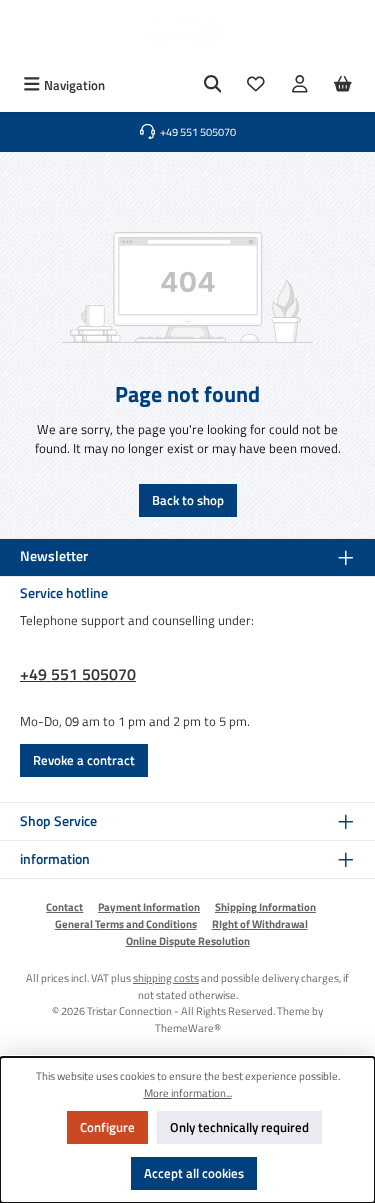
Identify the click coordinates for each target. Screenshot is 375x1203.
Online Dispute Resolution (188, 941)
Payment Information (149, 907)
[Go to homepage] (188, 34)
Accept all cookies (194, 1173)
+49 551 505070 (78, 674)
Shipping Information (265, 907)
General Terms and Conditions (126, 924)
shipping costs (166, 977)
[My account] (300, 85)
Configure (107, 1127)
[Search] (213, 85)
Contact (64, 907)
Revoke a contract (84, 760)
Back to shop (188, 500)
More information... (188, 1093)
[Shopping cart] (343, 85)
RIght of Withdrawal (260, 924)
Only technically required (239, 1127)
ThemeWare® (188, 1027)
